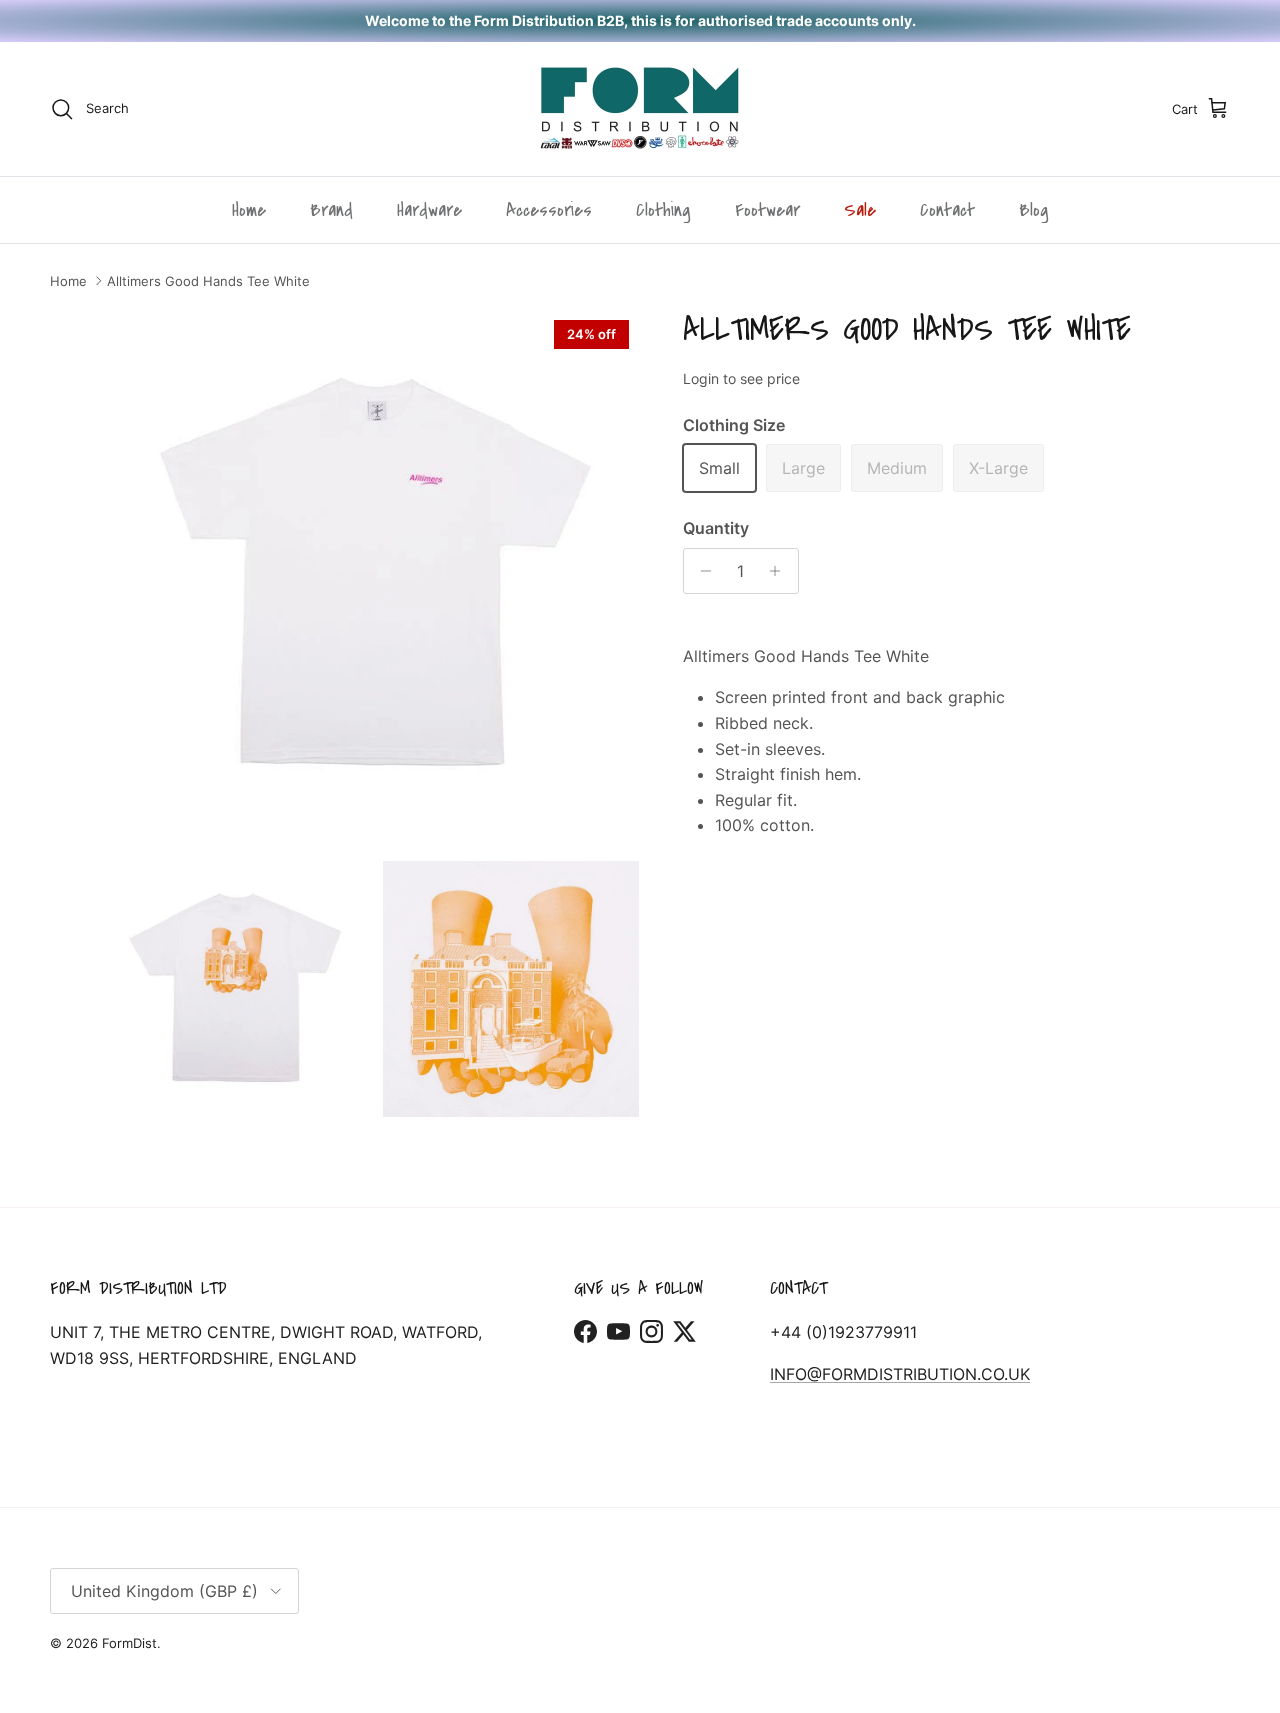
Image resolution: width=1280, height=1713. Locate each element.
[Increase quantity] (780, 571)
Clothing (663, 210)
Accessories (549, 210)
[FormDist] (640, 109)
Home (249, 210)
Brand (331, 210)
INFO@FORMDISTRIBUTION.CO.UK (900, 1374)
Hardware (429, 210)
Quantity (716, 528)
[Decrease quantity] (701, 571)
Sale (860, 210)
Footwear (767, 210)
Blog (1034, 210)
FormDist (129, 1643)
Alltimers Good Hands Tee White (208, 281)
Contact (947, 210)
